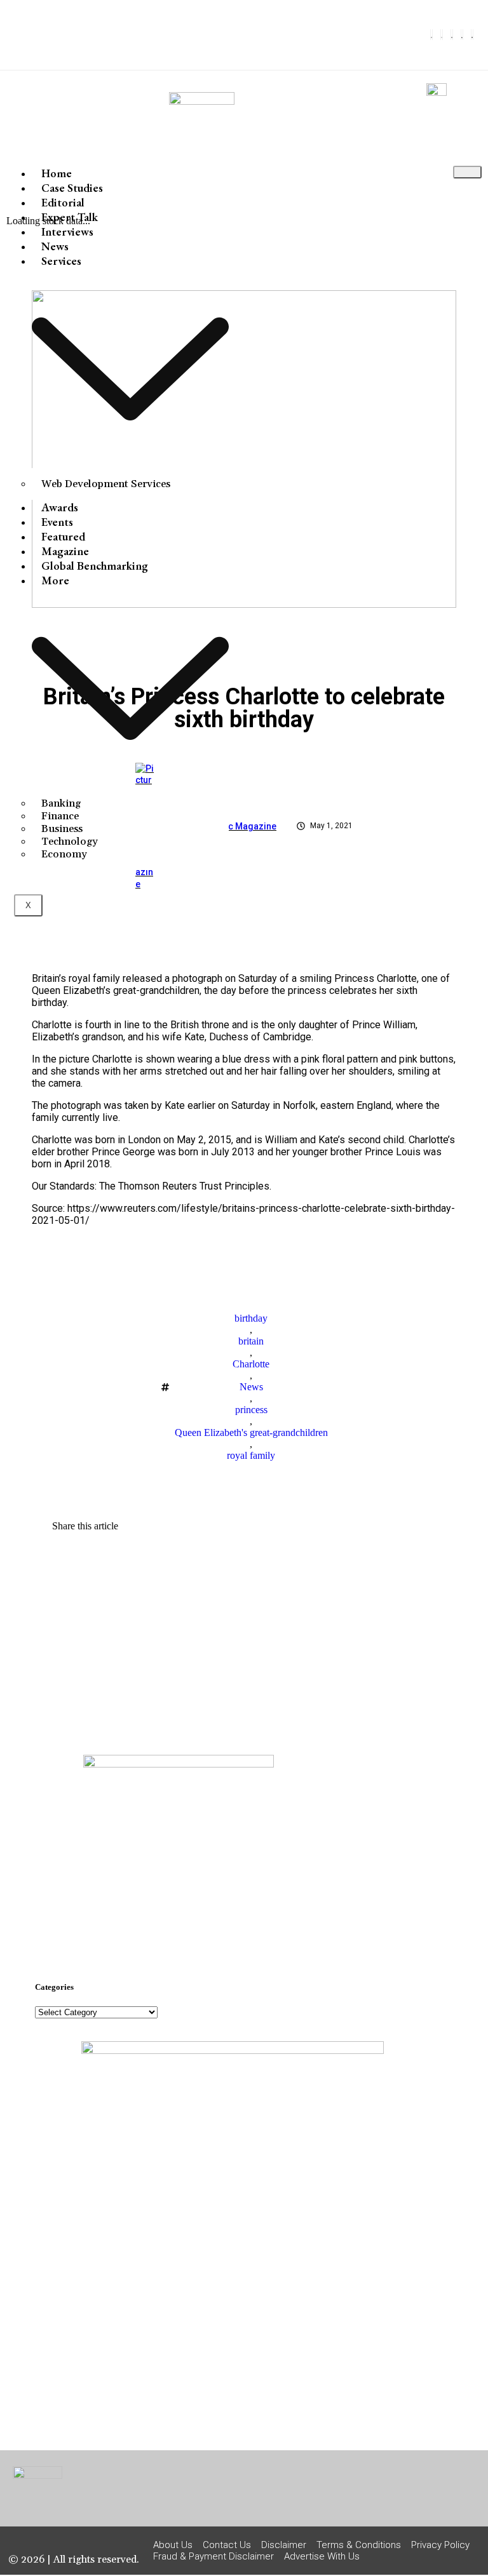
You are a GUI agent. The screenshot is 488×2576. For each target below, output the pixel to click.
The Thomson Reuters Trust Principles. (185, 1186)
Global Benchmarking (95, 566)
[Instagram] (452, 35)
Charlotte (251, 1364)
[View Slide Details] (179, 1764)
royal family (251, 1455)
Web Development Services (106, 484)
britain (251, 1341)
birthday (251, 1318)
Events (57, 522)
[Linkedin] (462, 35)
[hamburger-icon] (467, 172)
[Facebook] (431, 35)
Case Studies (72, 188)
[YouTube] (472, 35)
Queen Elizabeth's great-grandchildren (251, 1432)
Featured (63, 536)
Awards (60, 507)
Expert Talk (70, 217)
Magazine (65, 551)
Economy (64, 854)
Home (57, 173)
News (55, 246)
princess (251, 1410)
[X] (442, 35)
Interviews (67, 231)
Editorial (63, 202)
